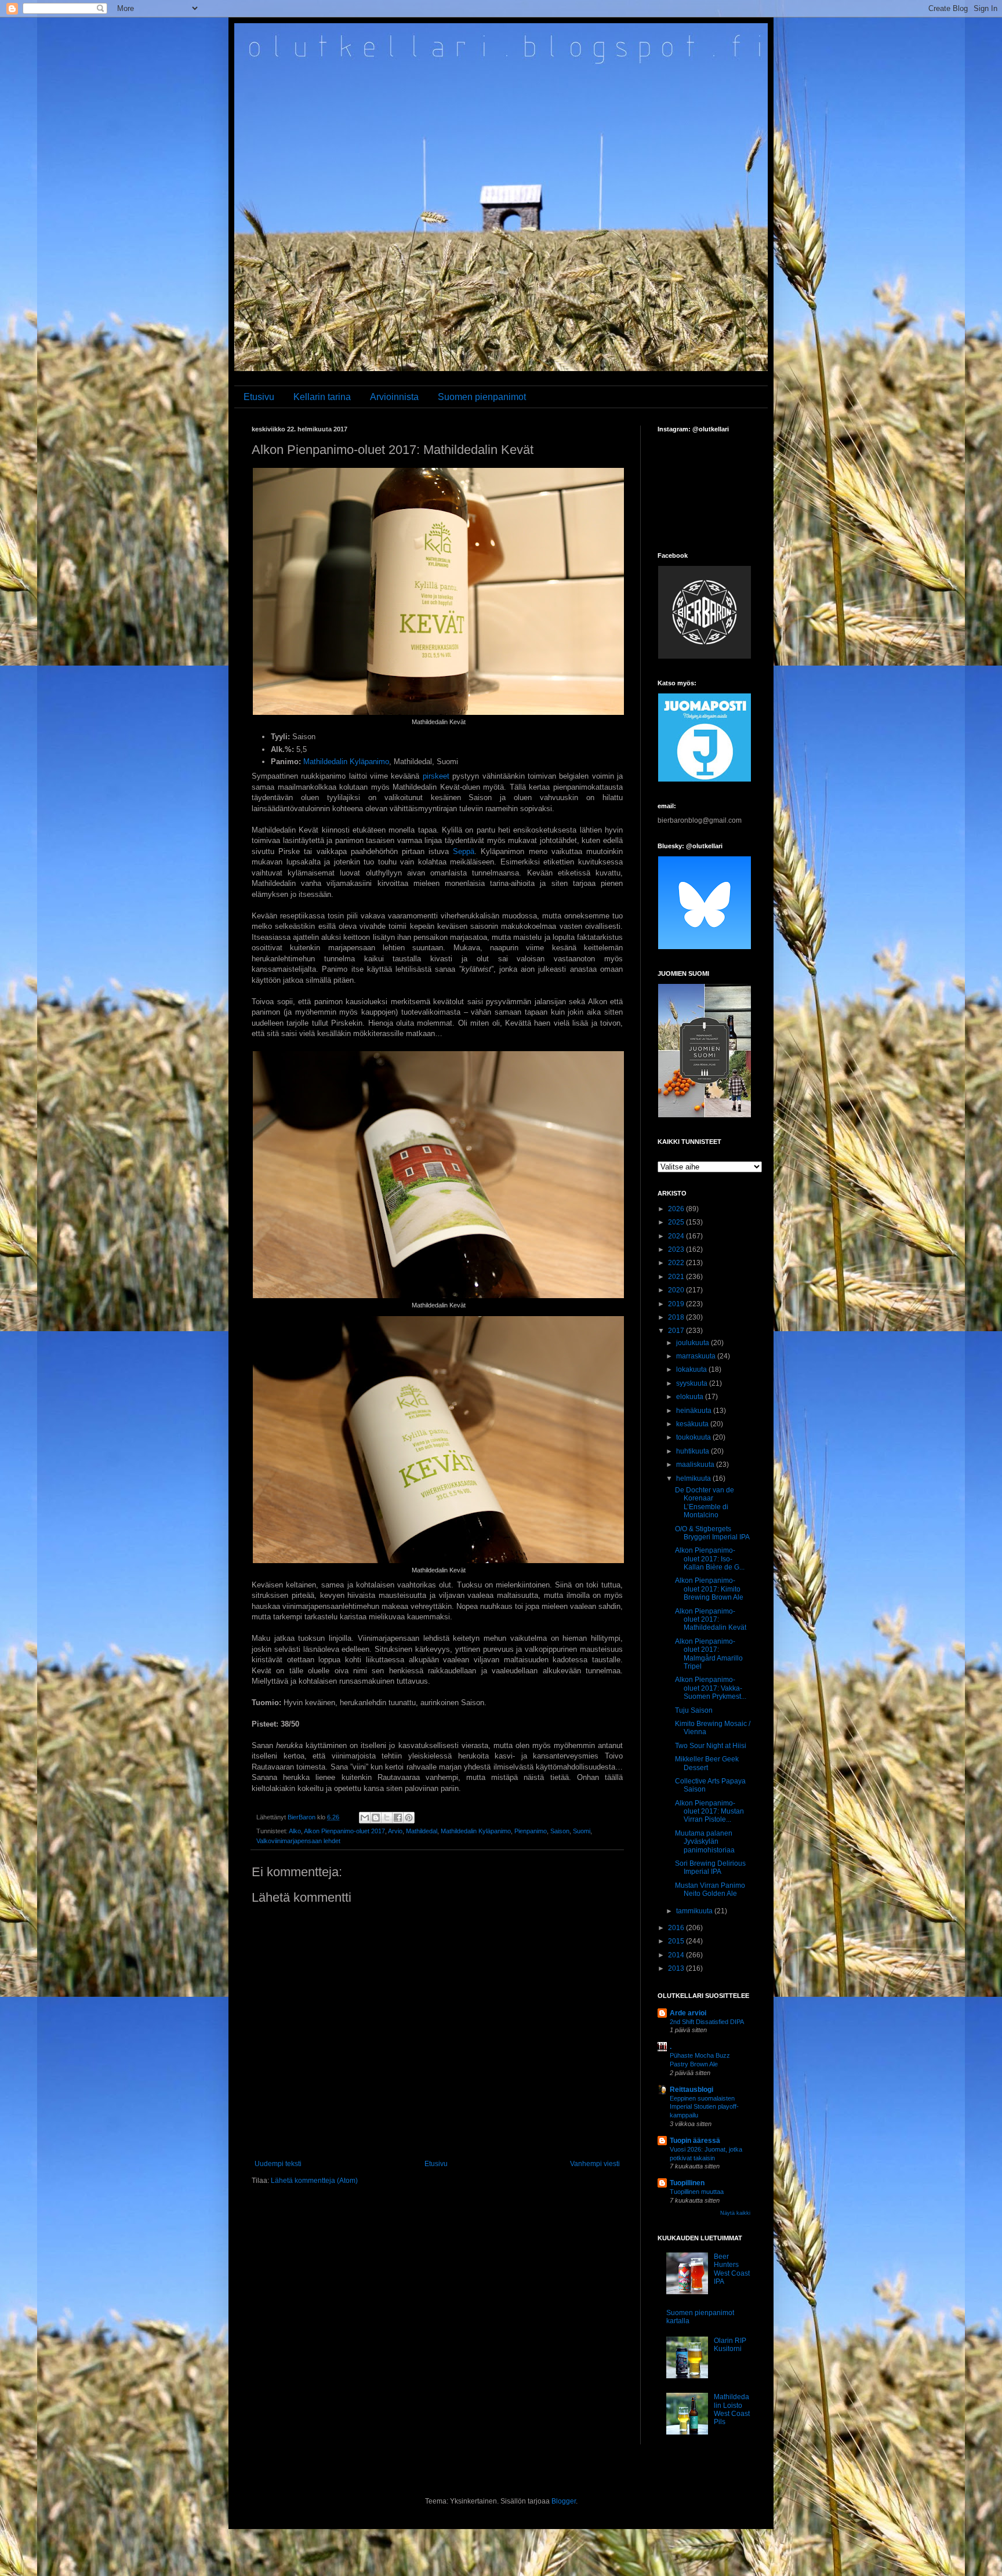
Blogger (564, 2501)
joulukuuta (694, 1343)
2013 (677, 1968)
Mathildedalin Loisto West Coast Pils (732, 2409)
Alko (295, 1831)
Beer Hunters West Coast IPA (732, 2269)
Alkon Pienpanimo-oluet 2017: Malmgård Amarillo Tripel (709, 1654)
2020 (677, 1290)
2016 (677, 1928)
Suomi (582, 1831)
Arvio (395, 1831)
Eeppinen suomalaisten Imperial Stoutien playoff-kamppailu (704, 2107)
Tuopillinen (687, 2183)
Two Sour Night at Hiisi (711, 1746)
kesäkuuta (693, 1424)
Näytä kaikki (735, 2213)
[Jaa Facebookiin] (398, 1818)
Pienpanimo (531, 1831)
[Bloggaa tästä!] (376, 1818)
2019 (677, 1304)
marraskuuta (697, 1356)
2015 (677, 1941)
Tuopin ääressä (695, 2141)
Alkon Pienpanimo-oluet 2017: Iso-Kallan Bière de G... (710, 1559)
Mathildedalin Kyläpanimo (346, 762)
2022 (677, 1263)
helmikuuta (694, 1478)
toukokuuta (694, 1437)
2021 (677, 1277)
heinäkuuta (695, 1411)
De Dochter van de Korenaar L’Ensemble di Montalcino (705, 1503)
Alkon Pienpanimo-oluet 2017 (344, 1831)
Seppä (464, 851)
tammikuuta (695, 1911)
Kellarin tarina (322, 397)
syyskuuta (693, 1383)
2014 (677, 1955)
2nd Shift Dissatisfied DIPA (707, 2022)
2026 (677, 1209)
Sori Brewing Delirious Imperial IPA (710, 1867)
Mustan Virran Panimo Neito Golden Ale (710, 1890)
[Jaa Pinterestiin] (409, 1818)
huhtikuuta (694, 1451)
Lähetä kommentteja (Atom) (314, 2181)
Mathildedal (422, 1831)
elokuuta (691, 1397)
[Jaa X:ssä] (387, 1818)
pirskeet (436, 776)
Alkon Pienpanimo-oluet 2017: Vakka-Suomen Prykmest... (711, 1688)
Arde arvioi (688, 2013)
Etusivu (259, 397)
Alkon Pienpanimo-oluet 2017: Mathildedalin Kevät (711, 1620)
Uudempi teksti (278, 2164)
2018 (677, 1317)
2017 (677, 1331)
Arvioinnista (394, 397)
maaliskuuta (696, 1465)
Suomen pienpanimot (482, 397)
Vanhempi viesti (595, 2164)
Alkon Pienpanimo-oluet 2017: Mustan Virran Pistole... (709, 1812)
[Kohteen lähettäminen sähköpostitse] (365, 1818)
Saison (560, 1831)
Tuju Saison (694, 1710)
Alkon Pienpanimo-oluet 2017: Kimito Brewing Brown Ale (709, 1589)
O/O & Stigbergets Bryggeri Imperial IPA (712, 1533)
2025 (677, 1222)
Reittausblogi (691, 2090)
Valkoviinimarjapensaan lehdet (298, 1841)
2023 (677, 1249)
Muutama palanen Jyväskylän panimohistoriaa (705, 1842)
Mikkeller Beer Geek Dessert (707, 1763)
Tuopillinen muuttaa (697, 2192)
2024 (677, 1236)
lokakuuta (692, 1369)
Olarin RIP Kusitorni (730, 2345)
